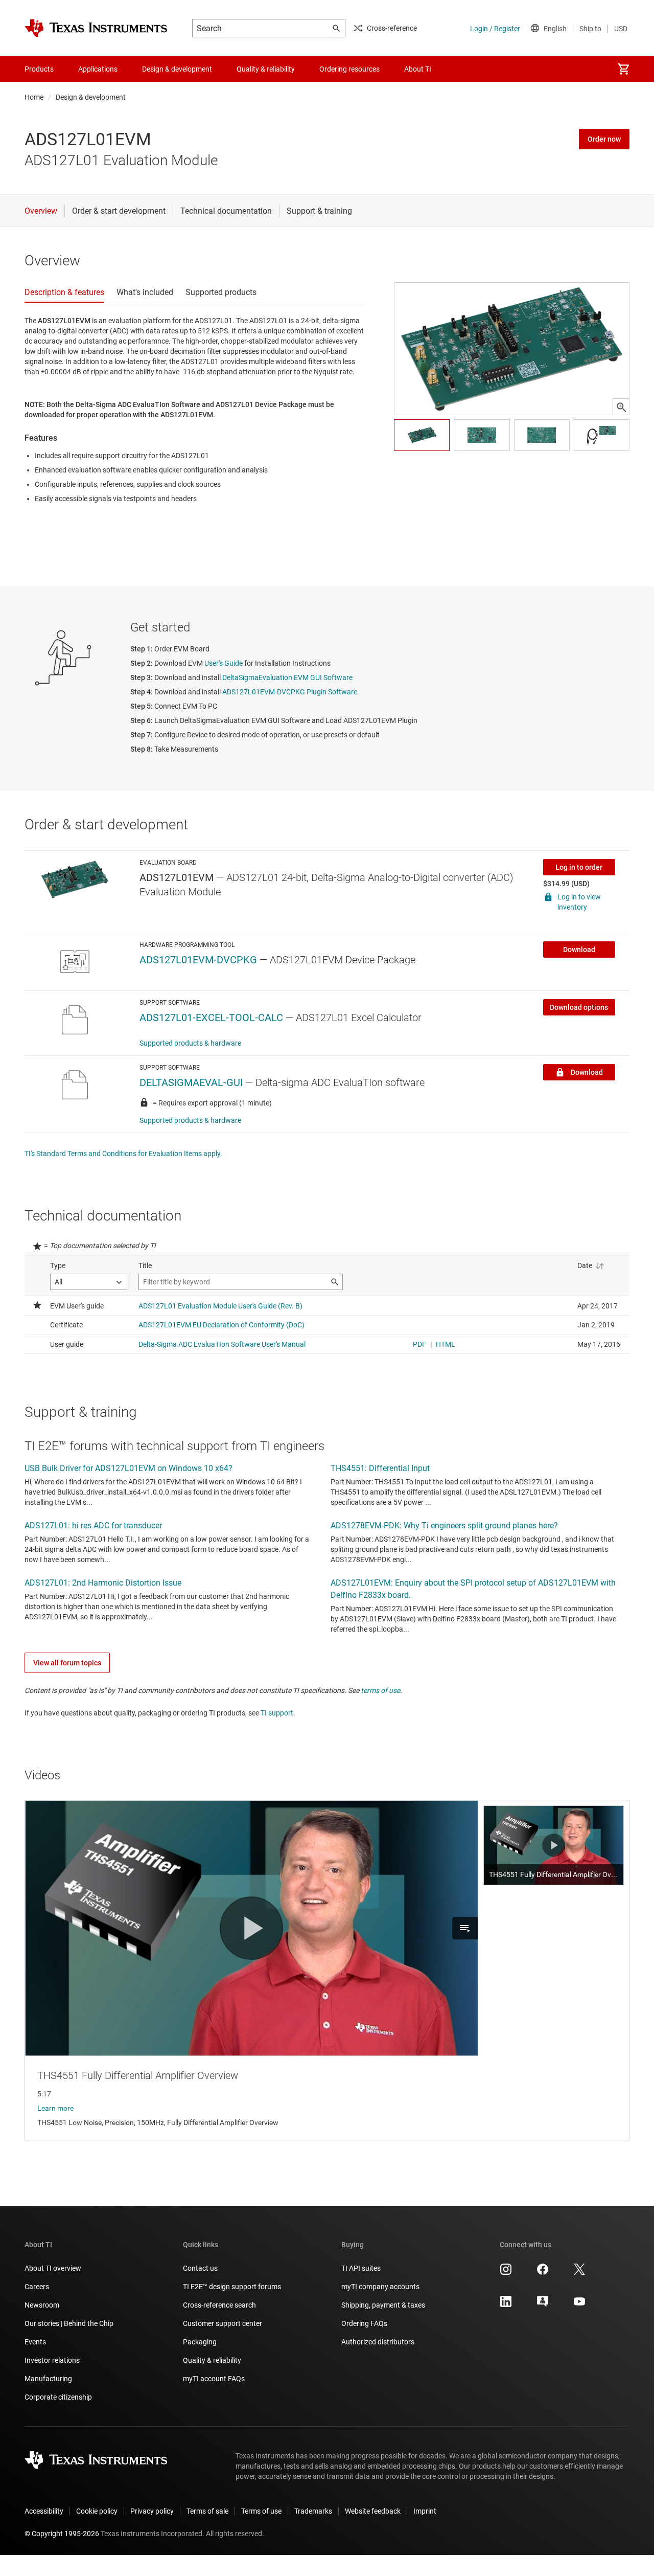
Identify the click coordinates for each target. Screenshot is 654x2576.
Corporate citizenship (58, 2397)
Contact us (200, 2268)
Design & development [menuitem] (177, 69)
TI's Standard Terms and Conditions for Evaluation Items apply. (123, 1154)
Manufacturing (48, 2379)
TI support (277, 1713)
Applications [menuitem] (98, 69)
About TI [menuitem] (418, 69)
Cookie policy (97, 2511)
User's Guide (224, 663)
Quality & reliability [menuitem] (266, 69)
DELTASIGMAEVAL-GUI (191, 1082)
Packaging (200, 2342)
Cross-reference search (219, 2305)
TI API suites (361, 2268)
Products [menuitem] (39, 69)
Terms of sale (207, 2511)
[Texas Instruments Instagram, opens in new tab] (506, 2273)
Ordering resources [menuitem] (349, 69)
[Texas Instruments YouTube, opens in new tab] (579, 2305)
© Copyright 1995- (62, 2534)
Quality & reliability (212, 2360)
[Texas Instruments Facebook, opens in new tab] (543, 2273)
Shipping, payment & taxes (383, 2305)
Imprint (425, 2511)
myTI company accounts (380, 2287)
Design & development (91, 97)
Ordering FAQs (364, 2323)
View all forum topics (67, 1663)
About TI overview (53, 2268)
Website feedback (373, 2511)
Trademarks (313, 2511)
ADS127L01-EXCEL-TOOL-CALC (211, 1018)
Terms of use (261, 2511)
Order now (604, 139)
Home (34, 97)
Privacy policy (152, 2511)
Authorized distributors (378, 2342)
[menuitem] (623, 69)
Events (35, 2342)
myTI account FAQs (214, 2379)
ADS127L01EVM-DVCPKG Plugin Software (290, 692)
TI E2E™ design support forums (232, 2287)
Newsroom (42, 2305)
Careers (37, 2287)
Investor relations (52, 2360)
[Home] (96, 28)
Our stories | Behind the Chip (69, 2323)
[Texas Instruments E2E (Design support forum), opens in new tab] (543, 2305)
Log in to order (579, 867)
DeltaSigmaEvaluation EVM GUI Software (287, 677)
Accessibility (44, 2511)
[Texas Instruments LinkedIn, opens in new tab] (506, 2305)
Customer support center (223, 2323)
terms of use (380, 1690)
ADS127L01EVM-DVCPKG (198, 960)
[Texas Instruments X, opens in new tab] (579, 2273)
